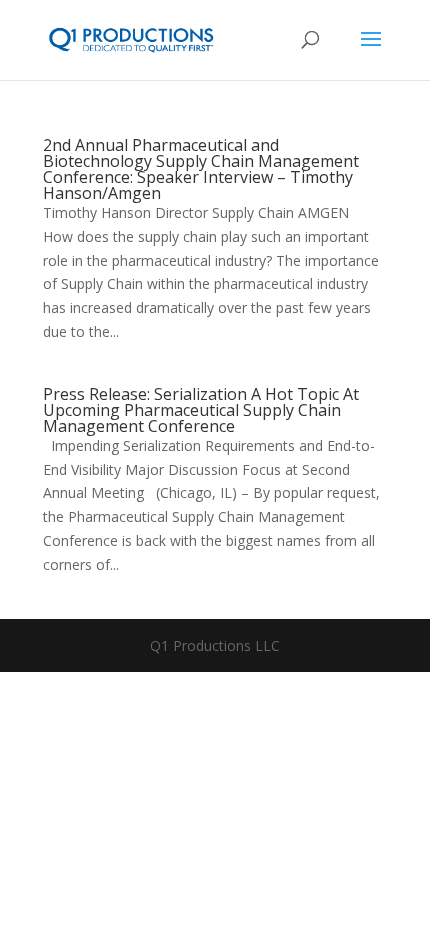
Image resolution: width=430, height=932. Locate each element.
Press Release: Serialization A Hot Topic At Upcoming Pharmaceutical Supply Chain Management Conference (201, 410)
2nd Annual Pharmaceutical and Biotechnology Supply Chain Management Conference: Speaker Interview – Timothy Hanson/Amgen (201, 169)
